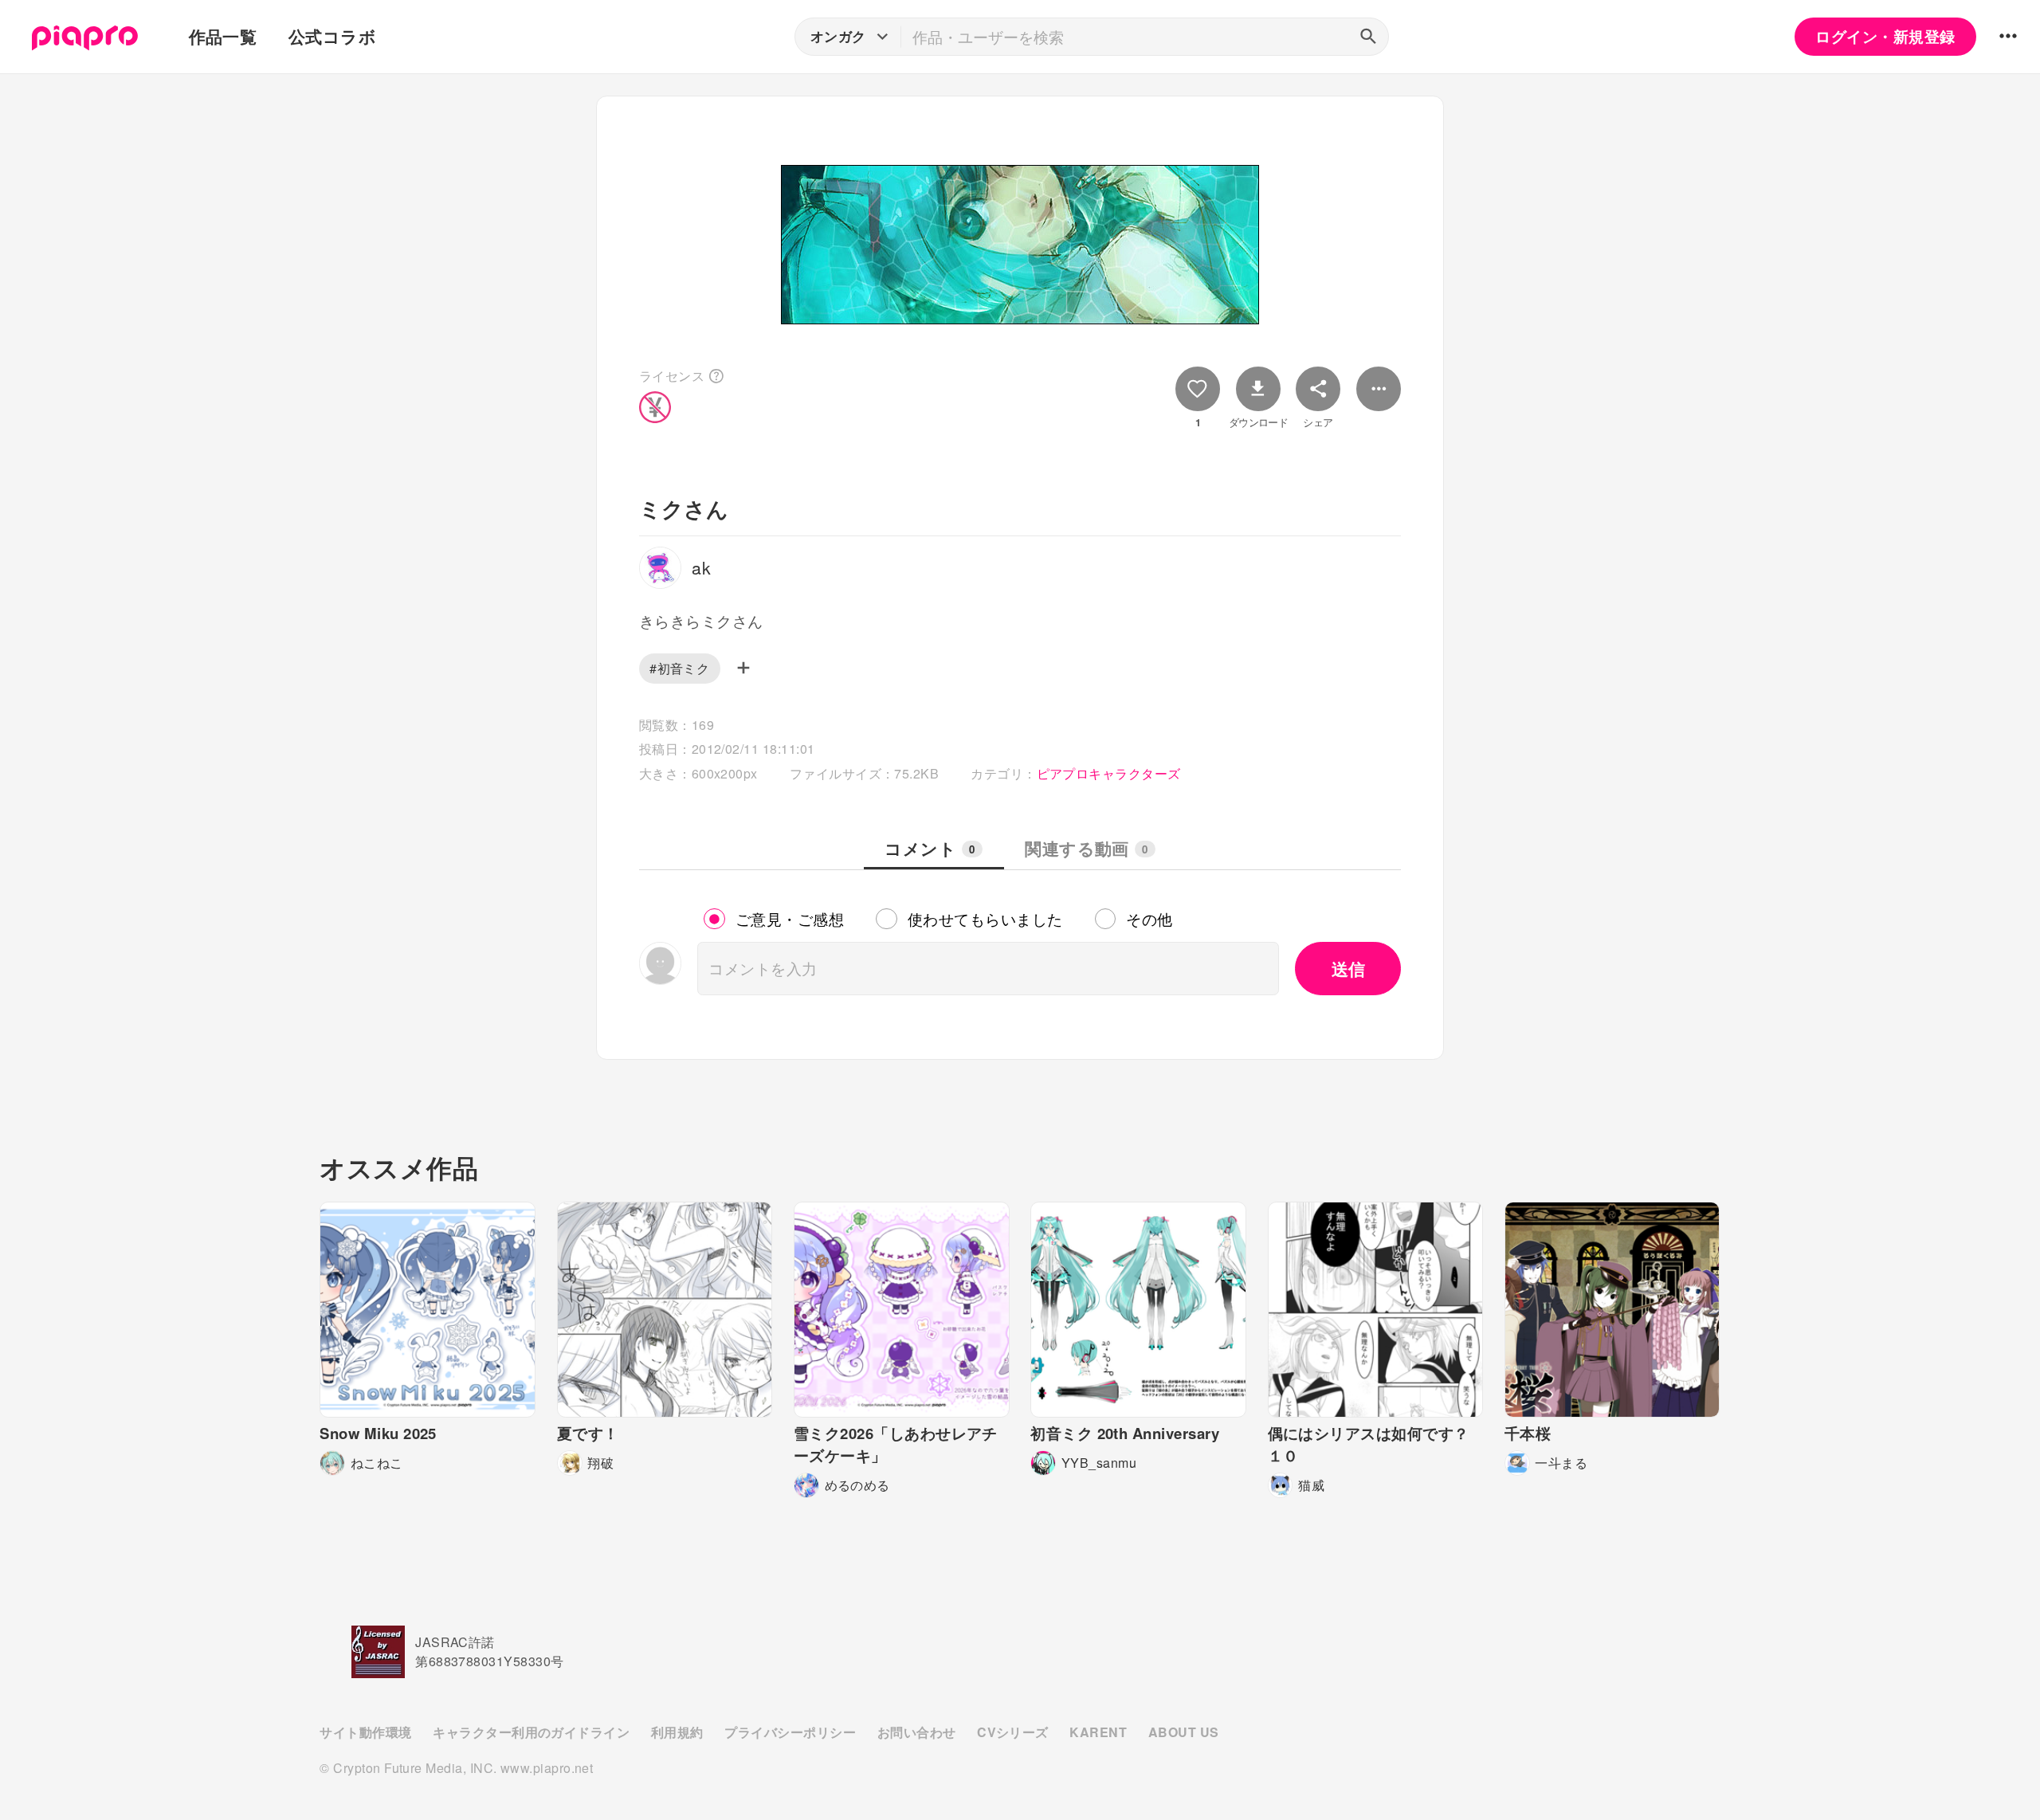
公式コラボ (332, 36)
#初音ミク (679, 668)
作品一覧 (223, 36)
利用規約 (677, 1732)
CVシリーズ (1013, 1732)
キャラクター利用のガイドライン (531, 1732)
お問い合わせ (917, 1732)
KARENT (1098, 1732)
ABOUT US (1184, 1732)
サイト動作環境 (365, 1732)
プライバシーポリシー (790, 1732)
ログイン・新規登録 (1885, 36)
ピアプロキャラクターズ (1109, 773)
